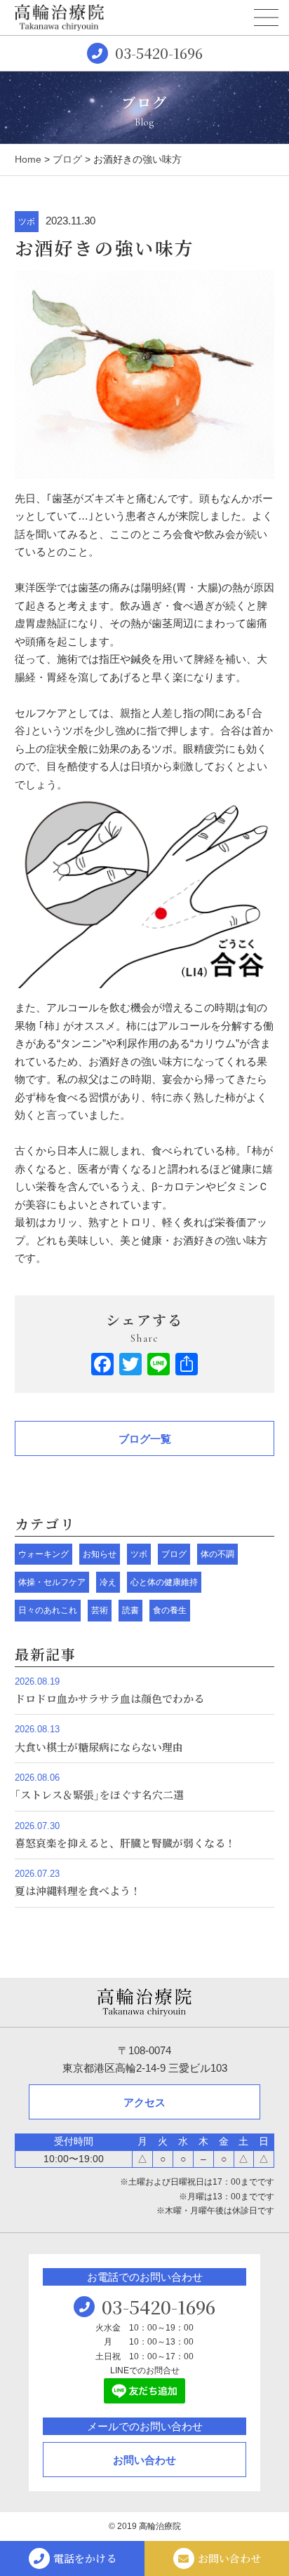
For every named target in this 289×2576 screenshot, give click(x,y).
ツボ (27, 222)
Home (28, 159)
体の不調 (217, 1554)
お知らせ (100, 1554)
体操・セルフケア (52, 1582)
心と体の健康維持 (164, 1582)
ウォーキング (43, 1554)
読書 (130, 1610)
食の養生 (170, 1610)
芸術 (100, 1610)
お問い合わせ (144, 2460)
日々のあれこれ (48, 1610)
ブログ (67, 159)
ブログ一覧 (145, 1439)
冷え (108, 1582)
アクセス (144, 2102)
